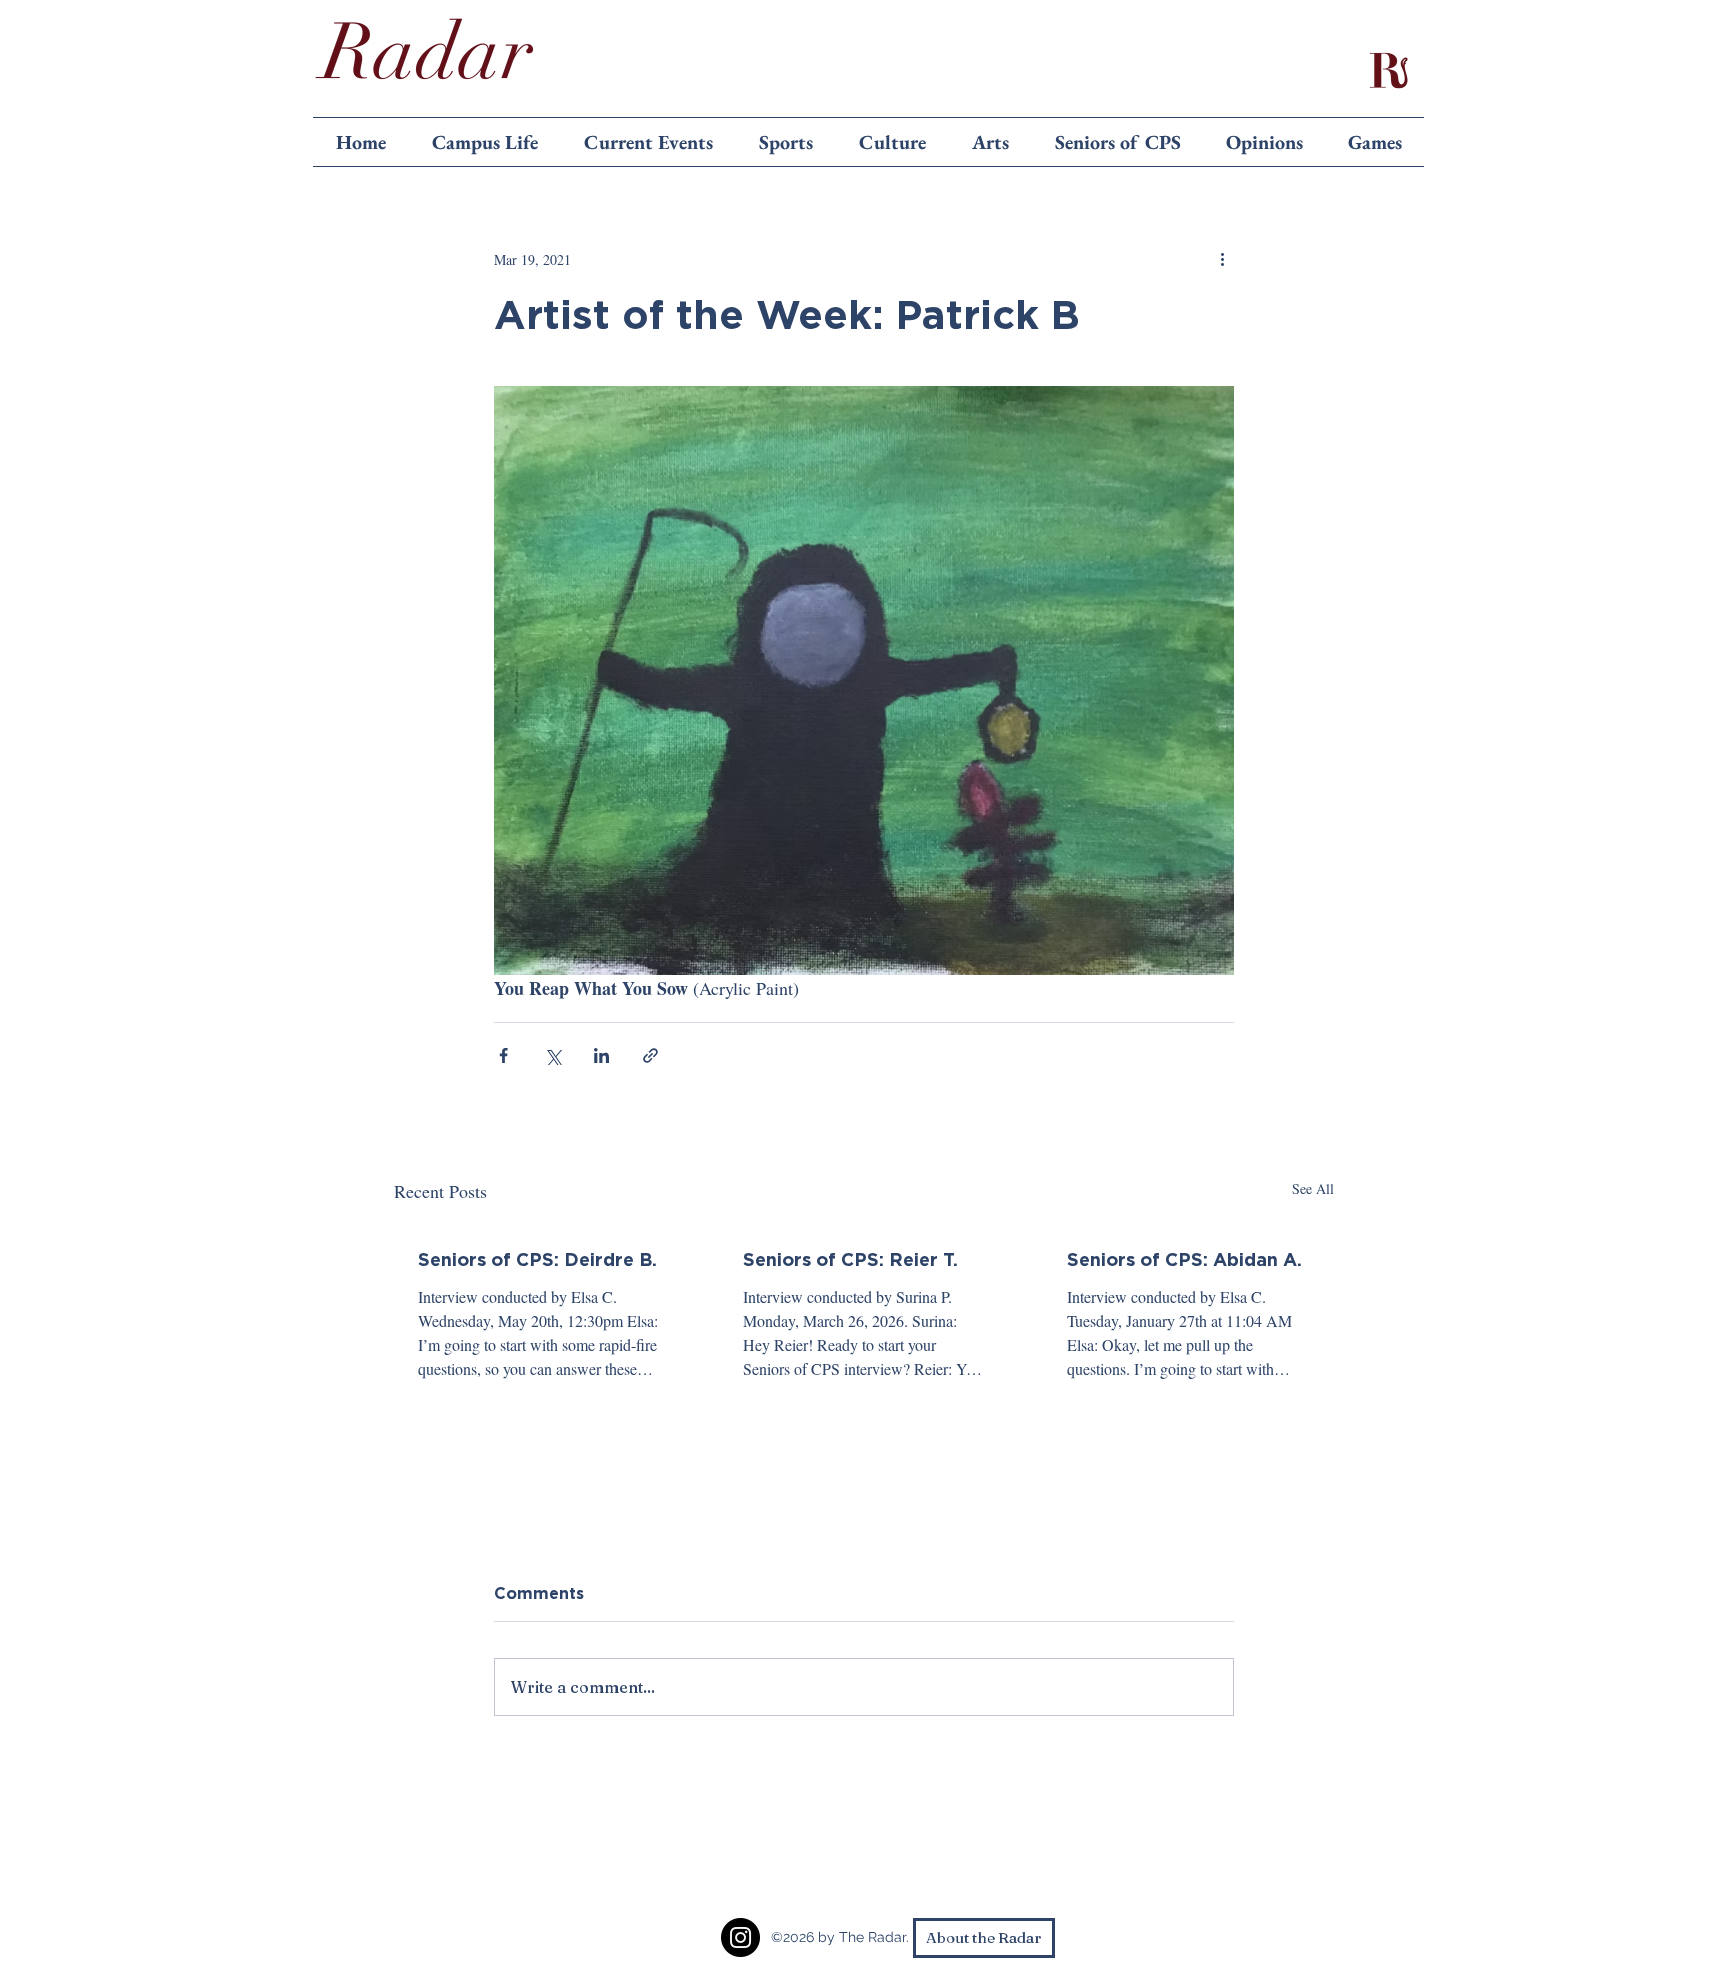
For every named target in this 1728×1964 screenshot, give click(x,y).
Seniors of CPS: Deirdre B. (537, 1259)
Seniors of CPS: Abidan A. (1184, 1259)
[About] (1387, 70)
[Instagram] (740, 1937)
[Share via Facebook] (503, 1055)
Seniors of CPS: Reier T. (850, 1259)
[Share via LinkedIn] (601, 1055)
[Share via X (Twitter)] (552, 1055)
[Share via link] (650, 1055)
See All (1313, 1188)
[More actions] (1222, 259)
